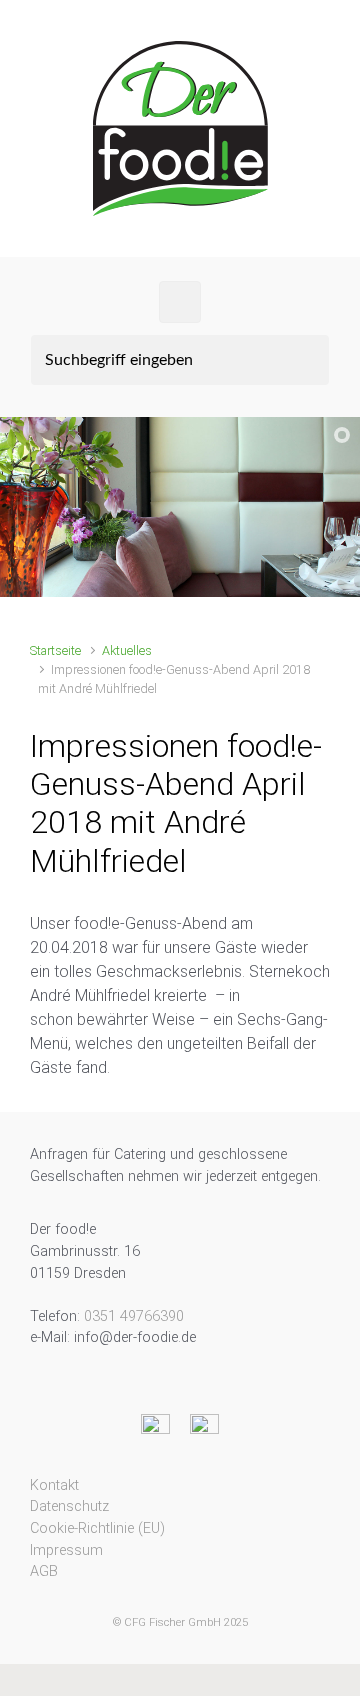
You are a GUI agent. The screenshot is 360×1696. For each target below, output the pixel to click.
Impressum (66, 1550)
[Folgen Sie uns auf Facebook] (155, 1427)
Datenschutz (69, 1506)
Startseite (55, 650)
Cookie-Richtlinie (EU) (97, 1528)
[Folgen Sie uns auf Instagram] (204, 1427)
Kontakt (54, 1485)
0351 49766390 (134, 1316)
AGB (44, 1571)
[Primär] (180, 302)
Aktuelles (127, 650)
